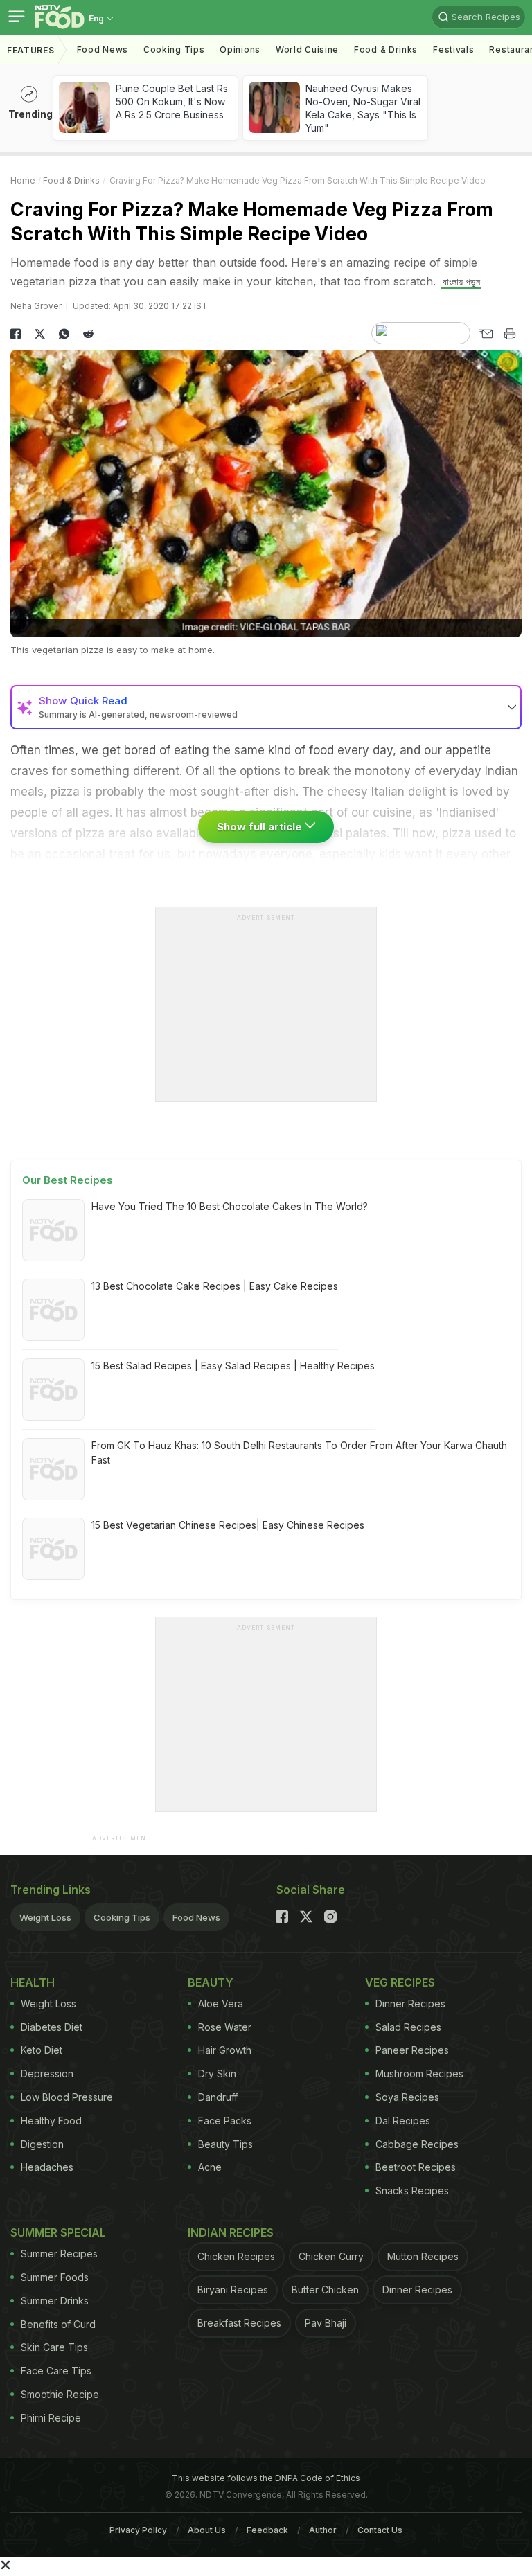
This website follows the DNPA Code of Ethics (266, 2478)
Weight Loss (45, 1917)
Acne (210, 2167)
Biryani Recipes (233, 2290)
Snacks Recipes (412, 2191)
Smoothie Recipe (60, 2394)
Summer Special (58, 2232)
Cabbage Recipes (417, 2144)
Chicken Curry (331, 2256)
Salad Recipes (408, 2027)
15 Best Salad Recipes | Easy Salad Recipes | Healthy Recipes (233, 1366)
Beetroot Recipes (416, 2167)
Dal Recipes (403, 2121)
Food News (103, 50)
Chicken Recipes (236, 2256)
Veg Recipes (400, 1982)
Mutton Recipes (423, 2256)
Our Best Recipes (68, 1180)
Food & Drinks (386, 50)
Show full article (261, 827)
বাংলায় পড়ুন (461, 282)
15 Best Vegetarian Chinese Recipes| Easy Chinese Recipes (228, 1525)
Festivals (453, 50)
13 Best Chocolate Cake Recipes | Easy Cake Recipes (215, 1286)
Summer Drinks (55, 2301)
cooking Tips (174, 50)
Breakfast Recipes (239, 2323)
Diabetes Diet (52, 2027)
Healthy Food (51, 2121)
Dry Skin (217, 2073)
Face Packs (225, 2121)
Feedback (267, 2530)
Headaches (47, 2167)
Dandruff (218, 2097)
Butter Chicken (325, 2290)
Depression (47, 2073)
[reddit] (88, 334)
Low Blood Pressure (67, 2097)
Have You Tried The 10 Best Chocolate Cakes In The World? (230, 1206)
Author (323, 2530)
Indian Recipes (231, 2232)
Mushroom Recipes (419, 2073)
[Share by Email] (485, 334)
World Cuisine (307, 50)
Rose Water (225, 2027)
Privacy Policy (138, 2530)
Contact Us (380, 2530)
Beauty (211, 1982)
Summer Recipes (59, 2254)
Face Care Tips (56, 2371)
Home (23, 180)
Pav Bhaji (326, 2323)
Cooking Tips (122, 1917)
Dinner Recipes (410, 2004)
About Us (207, 2530)
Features (31, 50)
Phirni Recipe (51, 2418)
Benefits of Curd (58, 2324)
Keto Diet (42, 2050)
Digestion (42, 2144)
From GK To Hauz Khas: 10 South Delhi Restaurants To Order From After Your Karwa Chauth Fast (299, 1453)
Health (33, 1982)
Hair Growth (225, 2050)
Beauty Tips (225, 2144)
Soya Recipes (407, 2097)
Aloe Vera (221, 2004)
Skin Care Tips (54, 2347)
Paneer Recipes (412, 2050)
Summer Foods (55, 2277)
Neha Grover (36, 306)
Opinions (240, 50)
